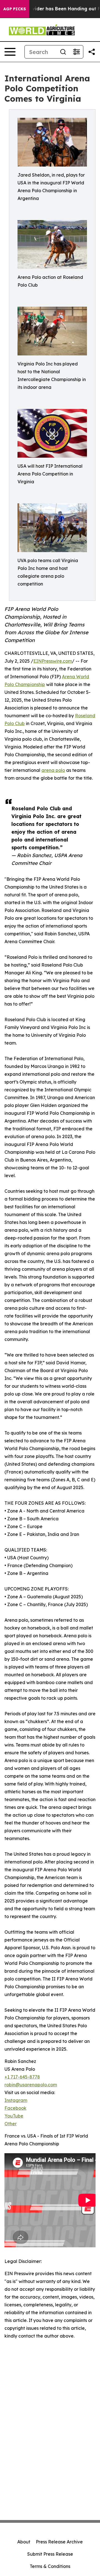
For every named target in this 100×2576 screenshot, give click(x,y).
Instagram (16, 2100)
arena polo (53, 770)
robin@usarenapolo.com (31, 2085)
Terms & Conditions (50, 2566)
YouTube (14, 2116)
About (24, 2542)
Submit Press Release (50, 2554)
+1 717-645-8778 (22, 2077)
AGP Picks (15, 9)
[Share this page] (92, 52)
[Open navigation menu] (10, 52)
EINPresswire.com (53, 661)
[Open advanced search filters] (76, 52)
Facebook (15, 2108)
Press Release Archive (59, 2542)
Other (11, 2124)
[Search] (63, 52)
